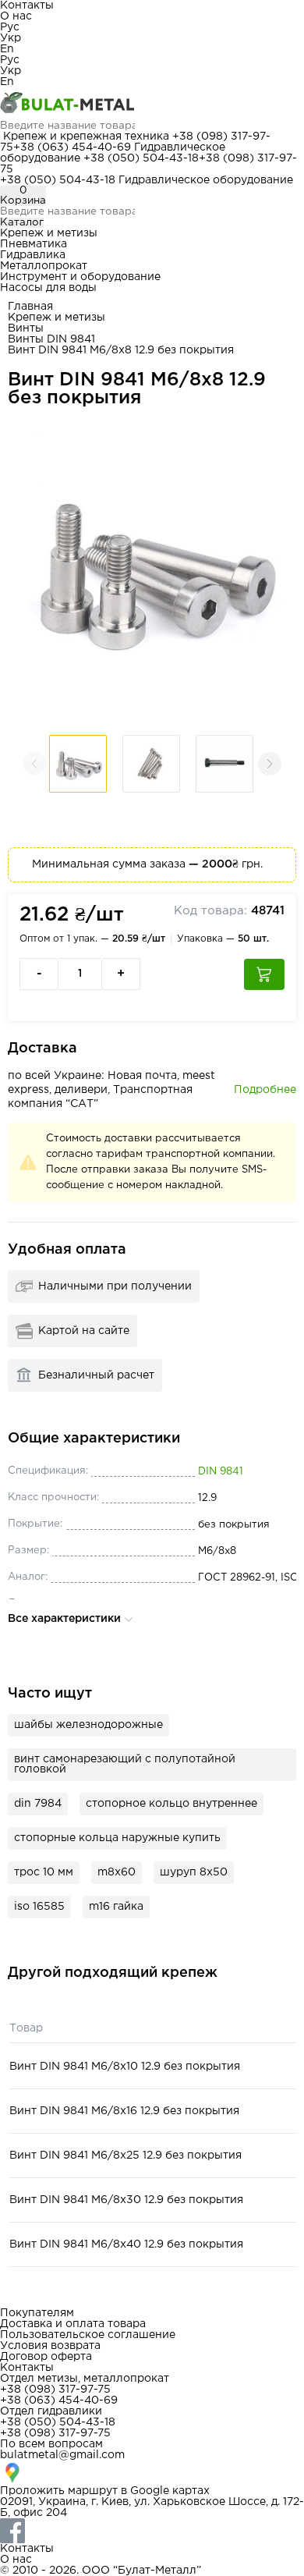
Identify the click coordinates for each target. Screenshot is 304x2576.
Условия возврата (50, 2346)
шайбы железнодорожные (88, 1725)
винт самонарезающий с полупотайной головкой (125, 1764)
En (7, 49)
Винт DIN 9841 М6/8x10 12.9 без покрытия (125, 2067)
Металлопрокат (44, 266)
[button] (270, 764)
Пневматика (34, 244)
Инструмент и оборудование (80, 277)
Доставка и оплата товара (73, 2324)
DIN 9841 (221, 1472)
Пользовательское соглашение (88, 2335)
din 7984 (38, 1804)
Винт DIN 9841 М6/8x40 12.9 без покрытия (126, 2244)
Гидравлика (33, 255)
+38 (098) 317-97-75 (55, 2390)
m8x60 (117, 1872)
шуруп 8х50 (194, 1872)
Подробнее (265, 1090)
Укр (11, 38)
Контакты (27, 5)
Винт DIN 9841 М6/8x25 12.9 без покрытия (125, 2156)
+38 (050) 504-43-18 (141, 158)
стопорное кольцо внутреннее (171, 1804)
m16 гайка (116, 1907)
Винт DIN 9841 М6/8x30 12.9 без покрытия (126, 2200)
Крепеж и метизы (49, 233)
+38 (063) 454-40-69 (72, 147)
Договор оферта (46, 2357)
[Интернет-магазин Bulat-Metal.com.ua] (152, 104)
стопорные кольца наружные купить (117, 1838)
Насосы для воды (48, 288)
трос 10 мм (44, 1872)
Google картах (170, 2491)
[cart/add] (264, 974)
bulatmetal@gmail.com (62, 2455)
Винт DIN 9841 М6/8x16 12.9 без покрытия (124, 2111)
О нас (16, 16)
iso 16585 (39, 1907)
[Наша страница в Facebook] (152, 2531)
